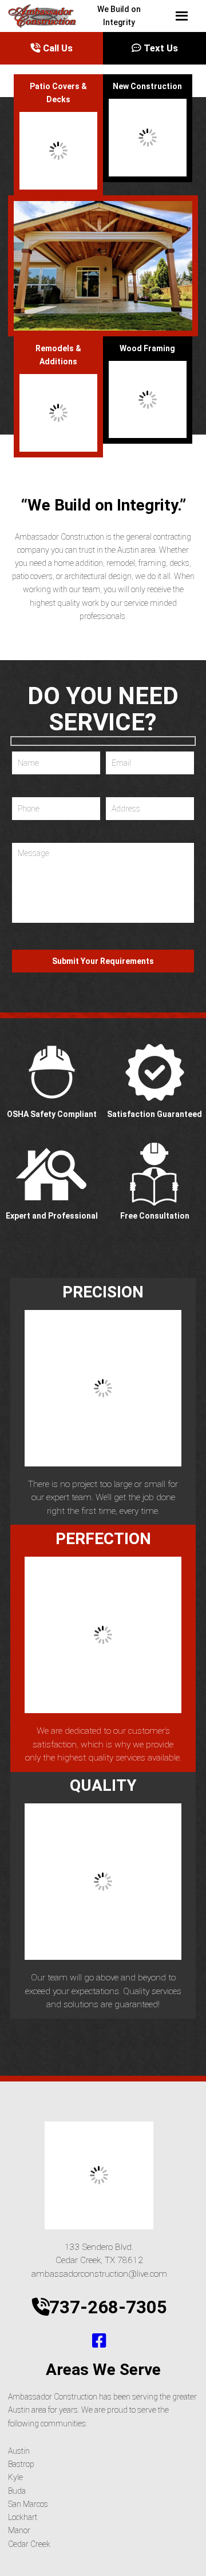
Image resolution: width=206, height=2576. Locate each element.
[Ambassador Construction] (13, 16)
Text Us (160, 48)
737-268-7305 (108, 2307)
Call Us (57, 48)
